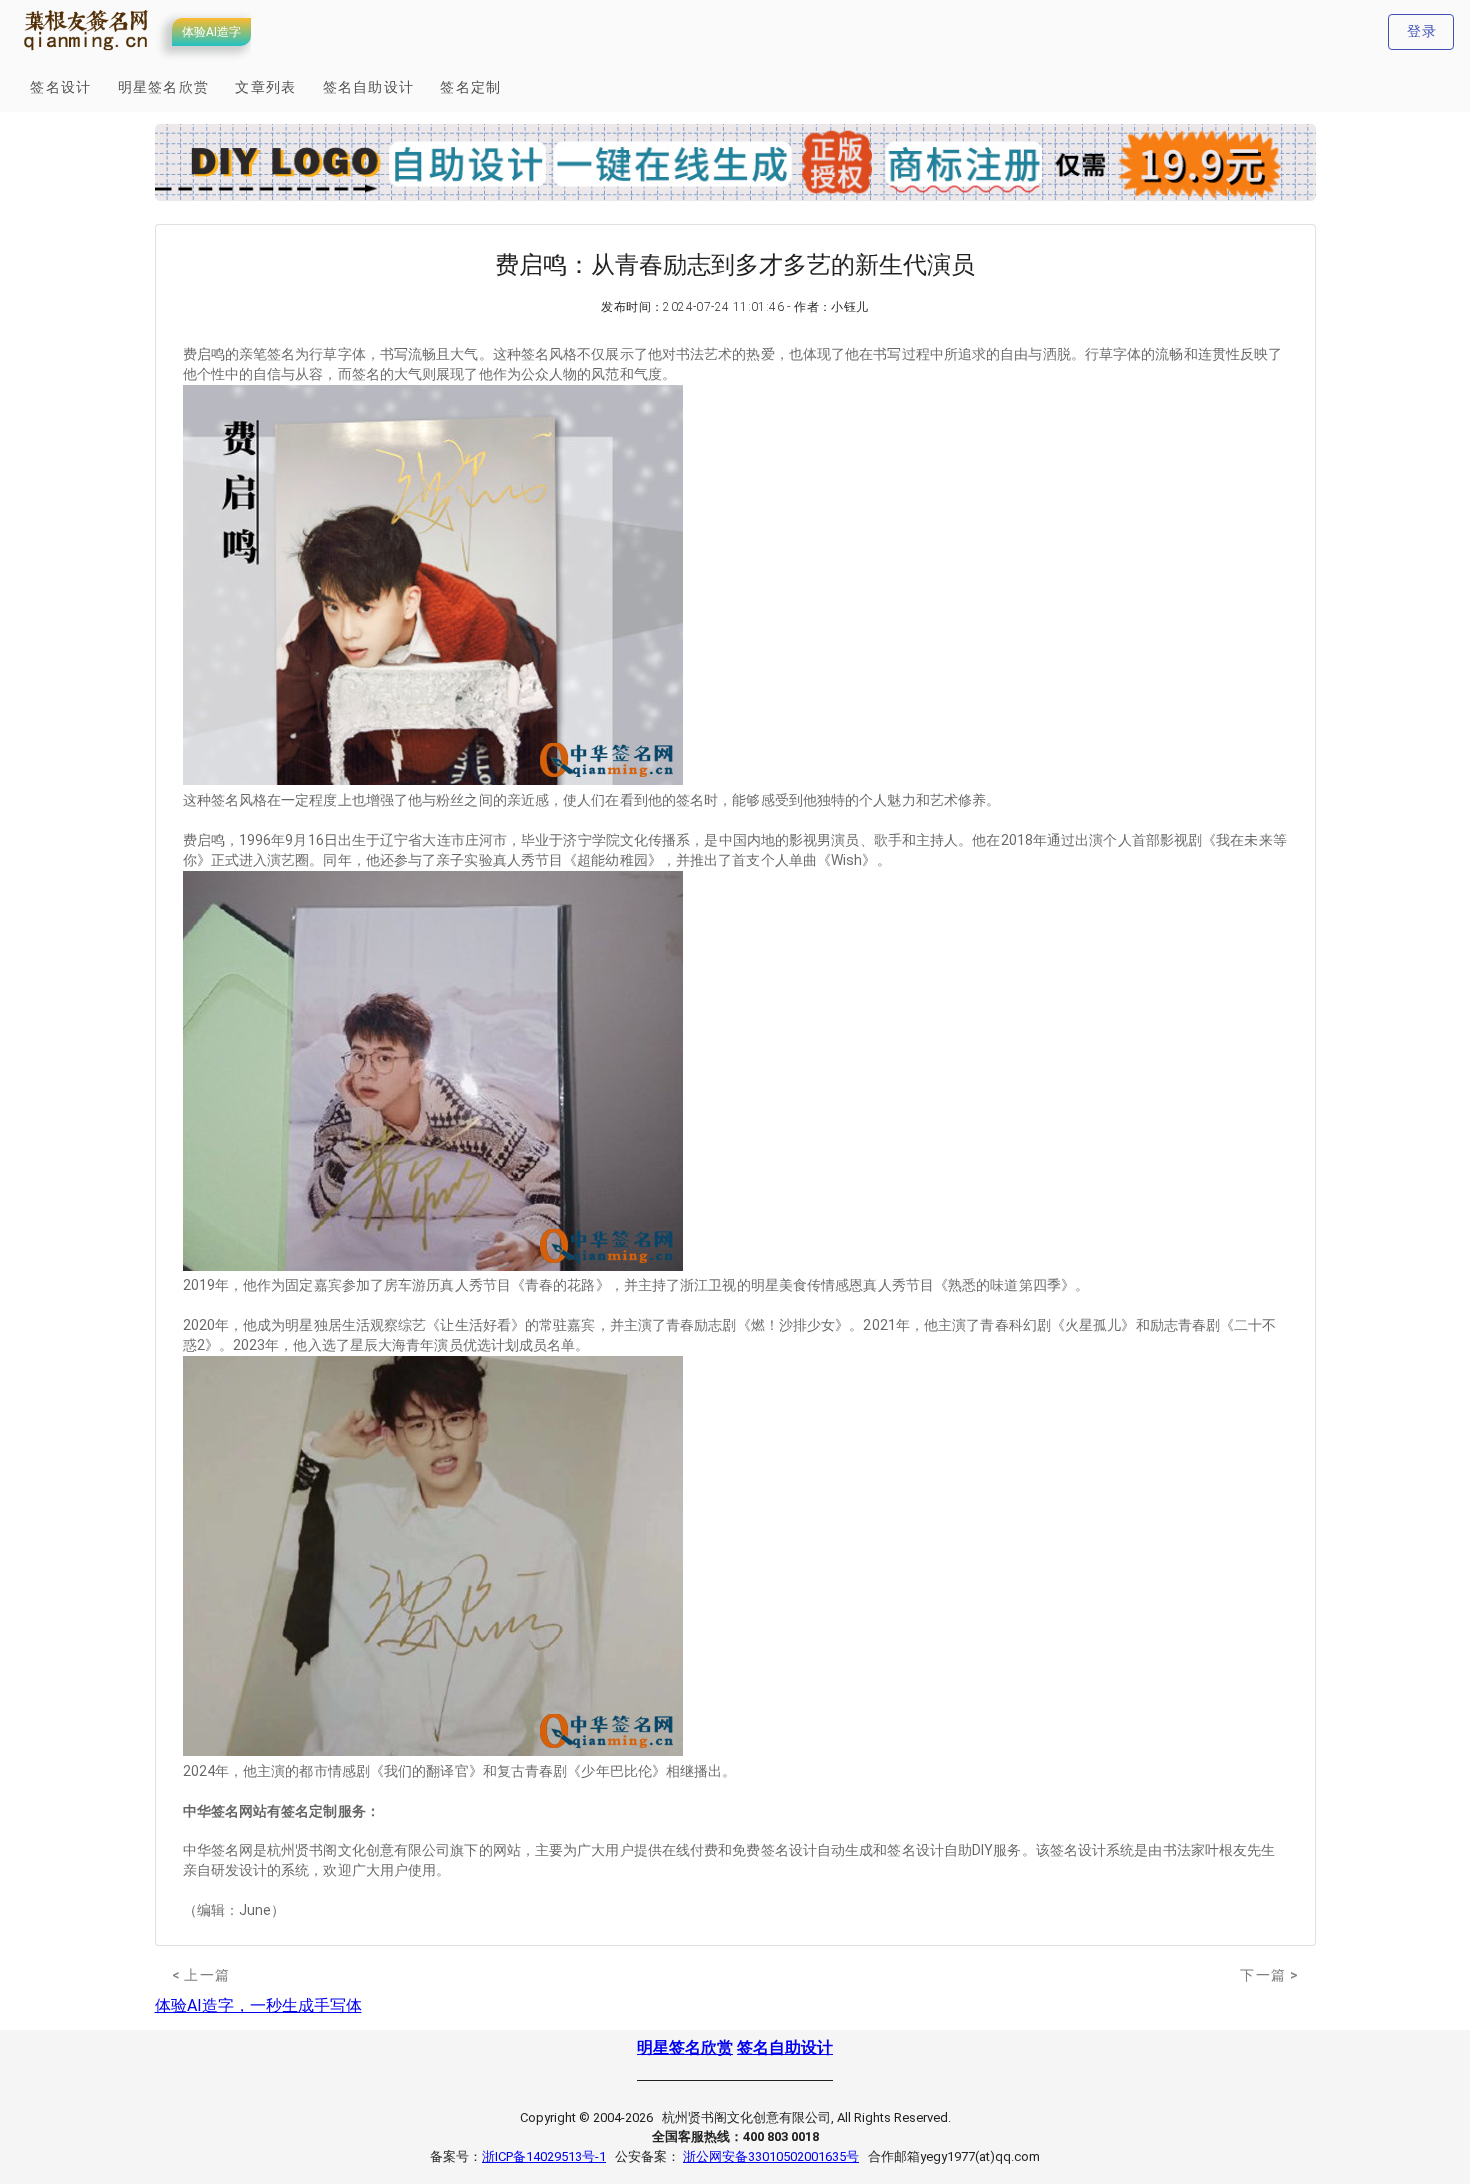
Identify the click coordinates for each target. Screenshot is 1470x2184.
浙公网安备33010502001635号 (771, 2156)
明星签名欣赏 (685, 2047)
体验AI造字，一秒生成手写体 (258, 2005)
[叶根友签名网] (86, 51)
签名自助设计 (785, 2047)
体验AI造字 (211, 32)
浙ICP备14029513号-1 (544, 2156)
